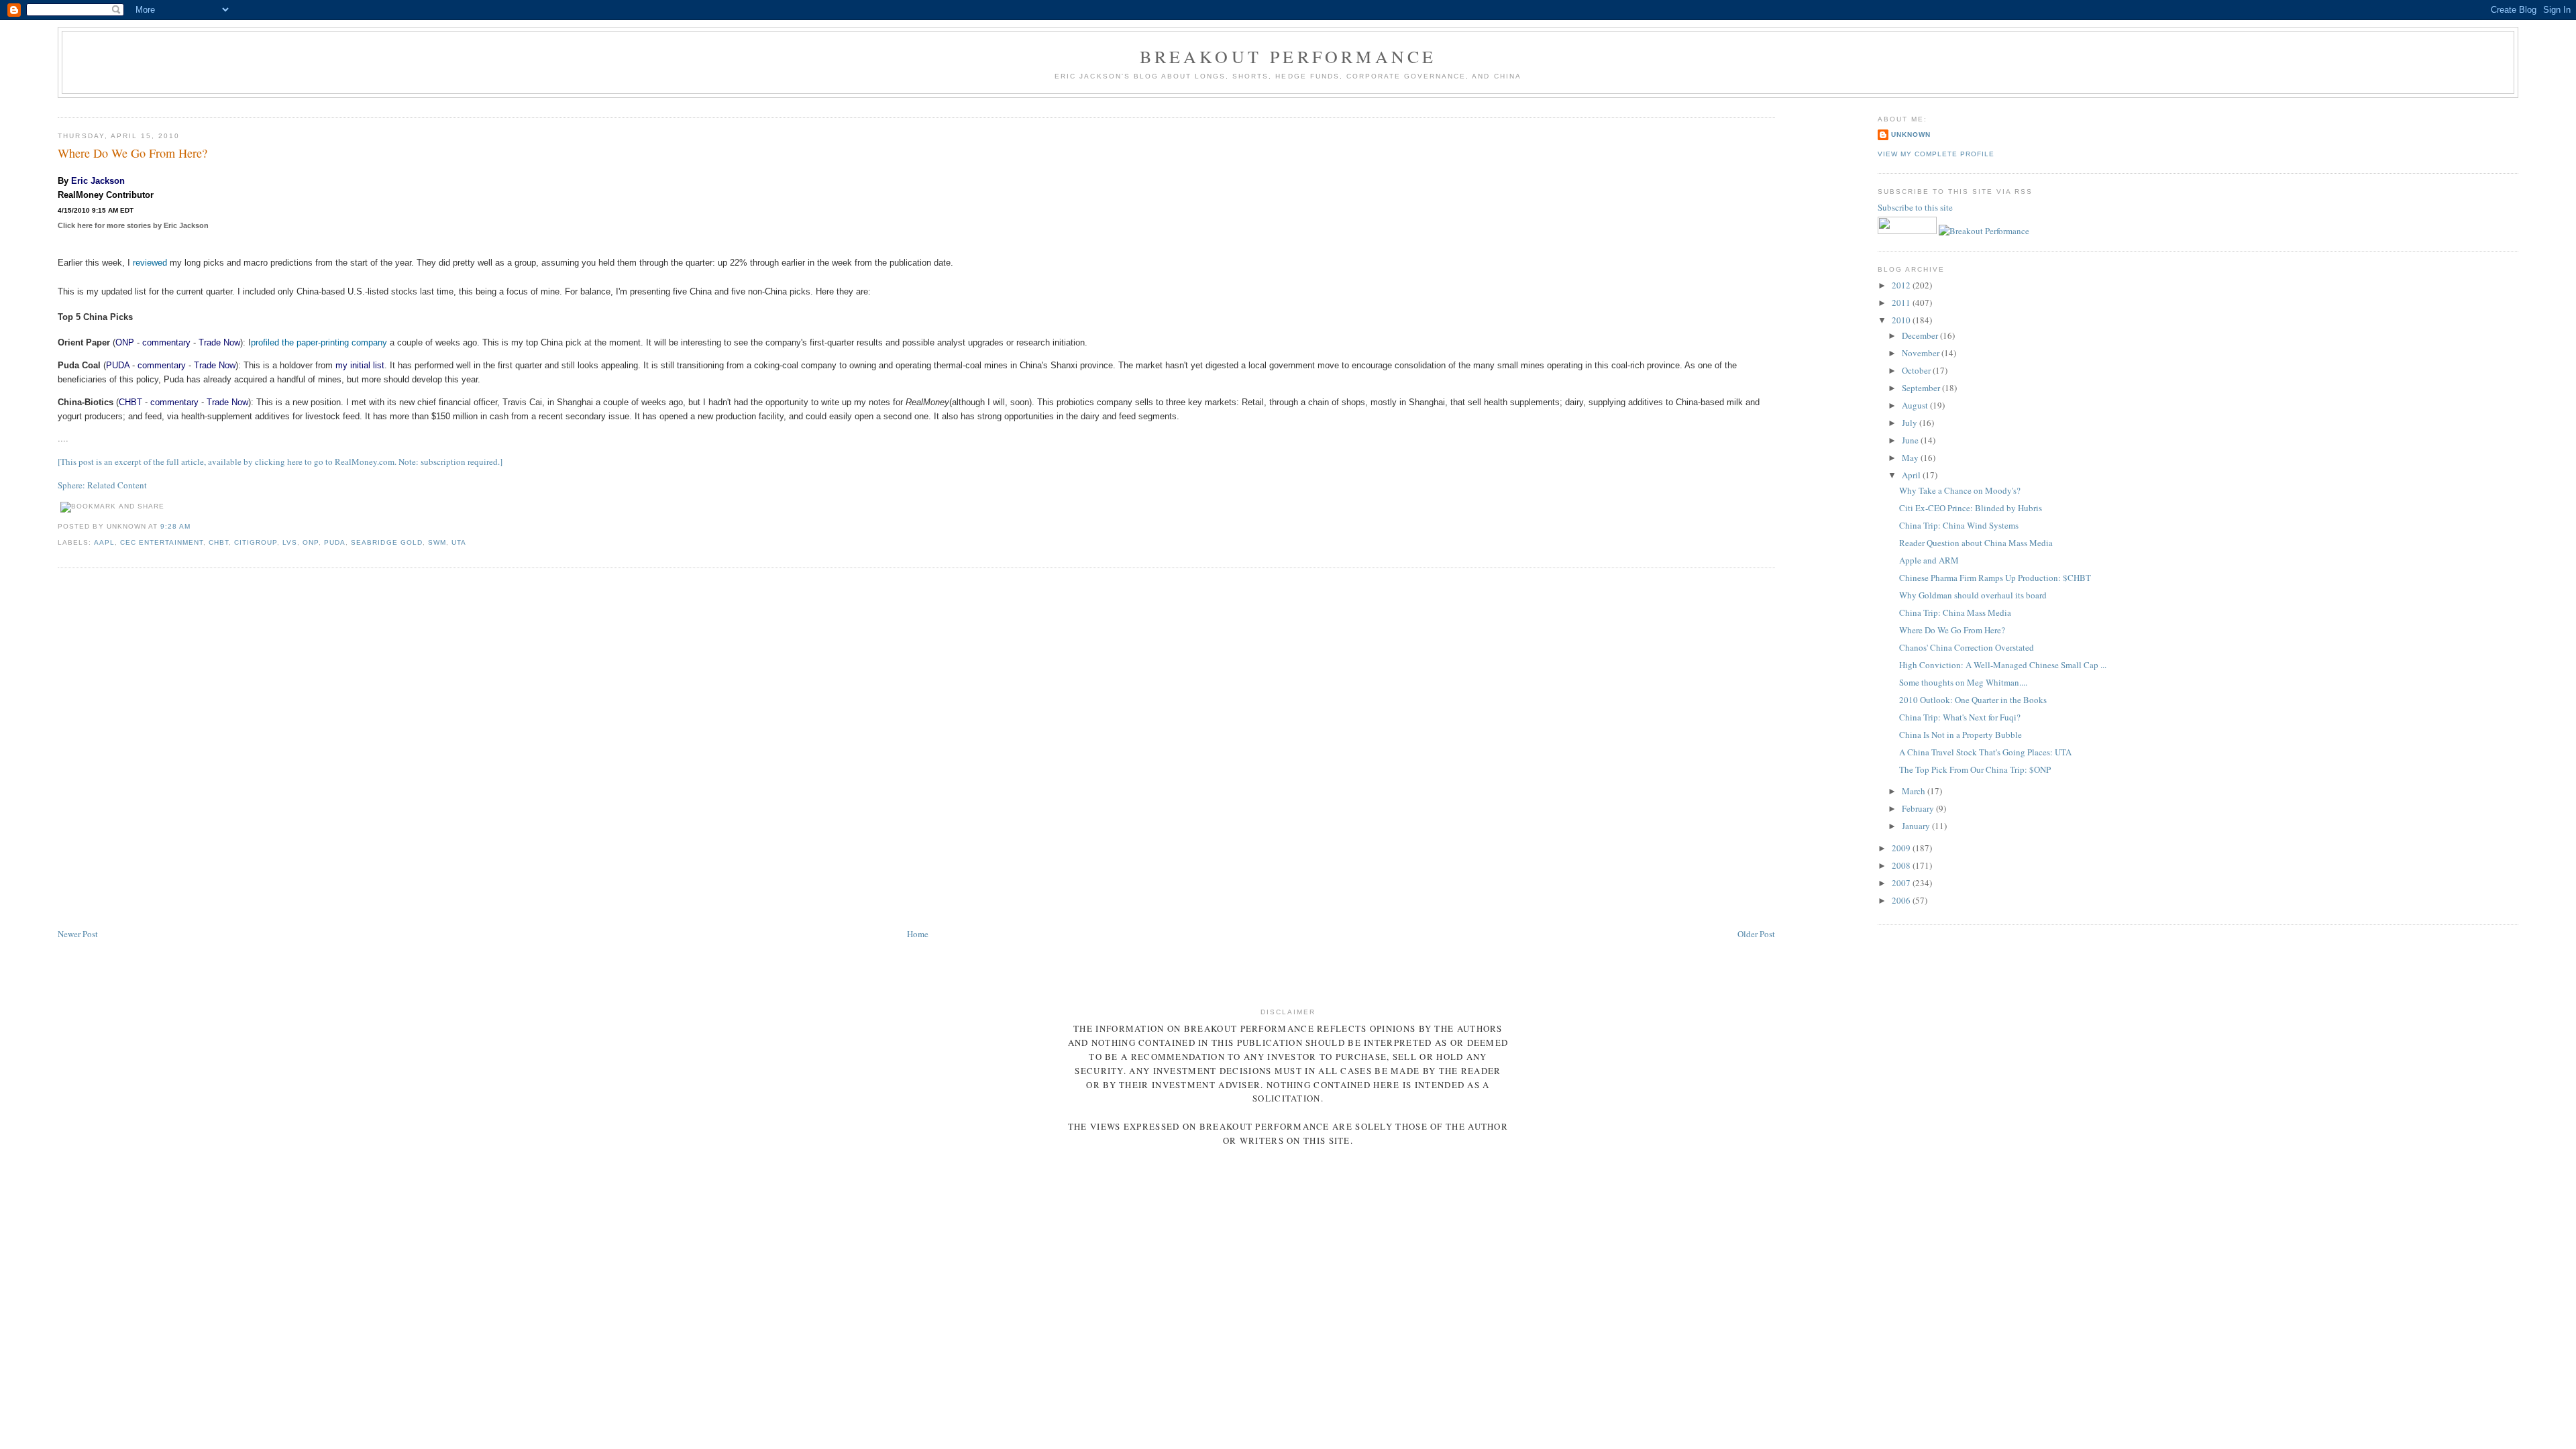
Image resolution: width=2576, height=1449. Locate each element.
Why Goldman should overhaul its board (1973, 595)
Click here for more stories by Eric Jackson (133, 225)
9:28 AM (175, 526)
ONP (125, 342)
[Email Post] (195, 526)
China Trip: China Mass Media (1955, 612)
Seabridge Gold (386, 542)
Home (918, 934)
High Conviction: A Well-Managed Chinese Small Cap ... (2003, 665)
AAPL (104, 542)
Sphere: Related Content (102, 485)
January (1917, 826)
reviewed (150, 263)
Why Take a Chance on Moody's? (1960, 490)
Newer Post (78, 934)
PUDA (118, 365)
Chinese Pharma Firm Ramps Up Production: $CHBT (1995, 578)
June (1911, 440)
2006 (1902, 900)
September (1922, 388)
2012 (1902, 285)
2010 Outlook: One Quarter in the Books (1973, 700)
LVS (290, 542)
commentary (166, 342)
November (1922, 353)
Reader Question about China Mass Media (1976, 543)
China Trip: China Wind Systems (1959, 525)
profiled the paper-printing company (319, 342)
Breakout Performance (1288, 56)
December (1921, 335)
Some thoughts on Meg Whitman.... (1963, 682)
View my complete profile (1936, 154)
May (1911, 458)
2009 (1902, 848)
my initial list (360, 365)
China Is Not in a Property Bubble (1961, 735)
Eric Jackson (98, 181)
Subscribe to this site (1916, 207)
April (1912, 475)
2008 (1902, 865)
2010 (1902, 320)
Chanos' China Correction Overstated (1967, 647)
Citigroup (256, 542)
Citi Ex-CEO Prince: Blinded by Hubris (1971, 508)
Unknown (1911, 135)
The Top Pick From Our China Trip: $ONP (1975, 769)
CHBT (130, 402)
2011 (1902, 303)
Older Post (1756, 934)
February (1919, 808)
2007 (1902, 883)
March (1915, 791)
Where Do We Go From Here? (132, 153)
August (1916, 405)
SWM (437, 542)
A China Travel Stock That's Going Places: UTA (1985, 752)
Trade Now (219, 342)
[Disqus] (916, 749)
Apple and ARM (1929, 560)
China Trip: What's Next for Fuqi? (1960, 717)
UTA (459, 542)
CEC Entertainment (162, 542)
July (1911, 423)
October (1917, 370)
